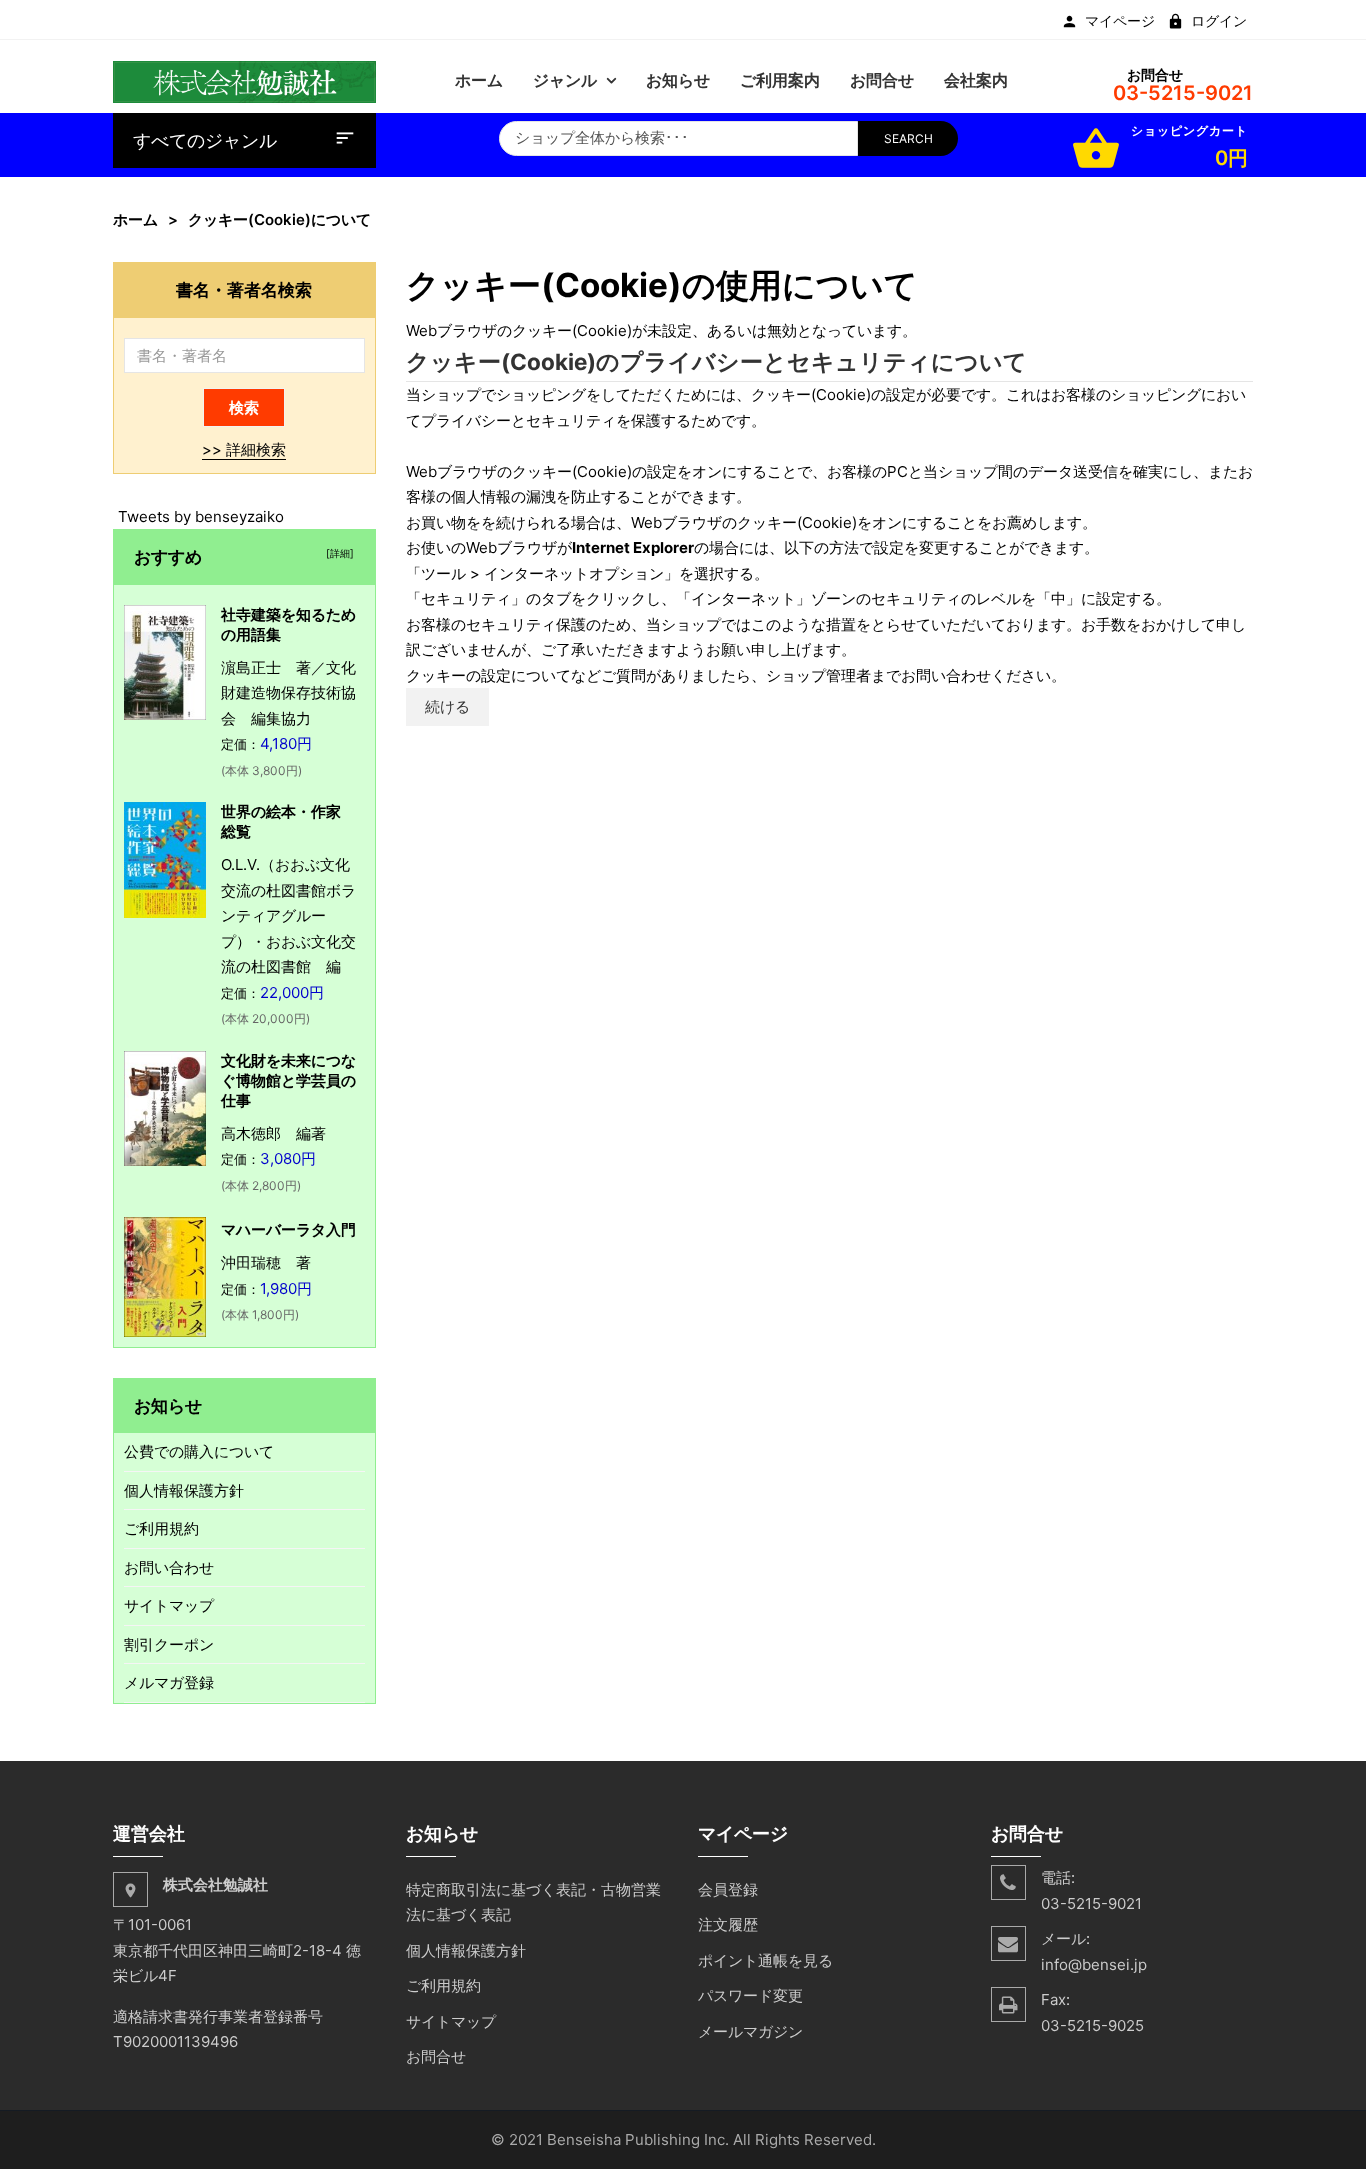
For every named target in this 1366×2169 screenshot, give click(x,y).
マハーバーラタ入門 (288, 1229)
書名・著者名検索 (244, 289)
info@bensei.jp (1094, 1964)
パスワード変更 (750, 1995)
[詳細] (337, 553)
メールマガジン (750, 2031)
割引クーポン (169, 1644)
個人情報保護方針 (184, 1490)
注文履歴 (728, 1924)
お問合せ (436, 2056)
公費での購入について (199, 1451)
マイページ (1120, 21)
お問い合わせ (169, 1567)
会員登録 (728, 1889)
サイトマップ (169, 1605)
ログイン (1219, 21)
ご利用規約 (161, 1528)
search (908, 138)
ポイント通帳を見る (765, 1960)
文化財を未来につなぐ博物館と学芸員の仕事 (288, 1080)
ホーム (135, 219)
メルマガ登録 (169, 1682)
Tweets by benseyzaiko (201, 516)
